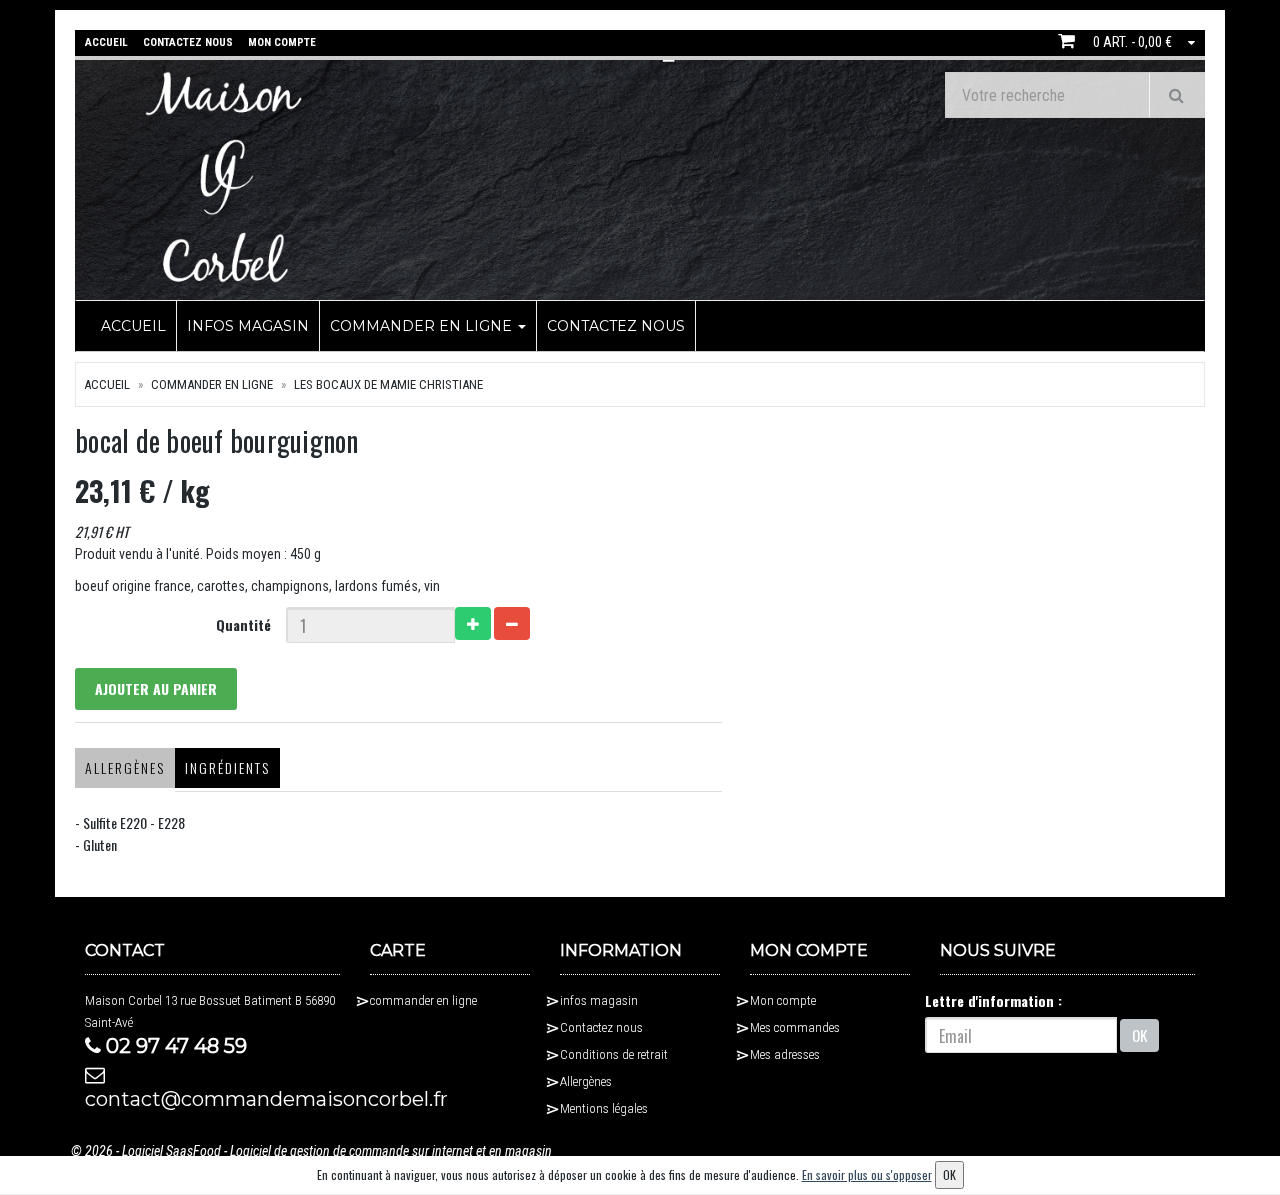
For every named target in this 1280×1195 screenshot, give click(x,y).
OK (1139, 1035)
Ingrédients (227, 767)
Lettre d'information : (993, 1000)
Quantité (243, 624)
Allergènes (125, 767)
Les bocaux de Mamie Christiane (388, 384)
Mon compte (783, 1000)
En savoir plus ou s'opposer (867, 1174)
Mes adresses (785, 1054)
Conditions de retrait (614, 1054)
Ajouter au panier (156, 688)
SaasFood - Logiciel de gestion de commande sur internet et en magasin (359, 1151)
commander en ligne (423, 326)
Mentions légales (604, 1108)
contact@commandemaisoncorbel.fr (212, 1099)
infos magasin (248, 326)
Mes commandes (795, 1027)
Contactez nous (616, 326)
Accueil (133, 326)
